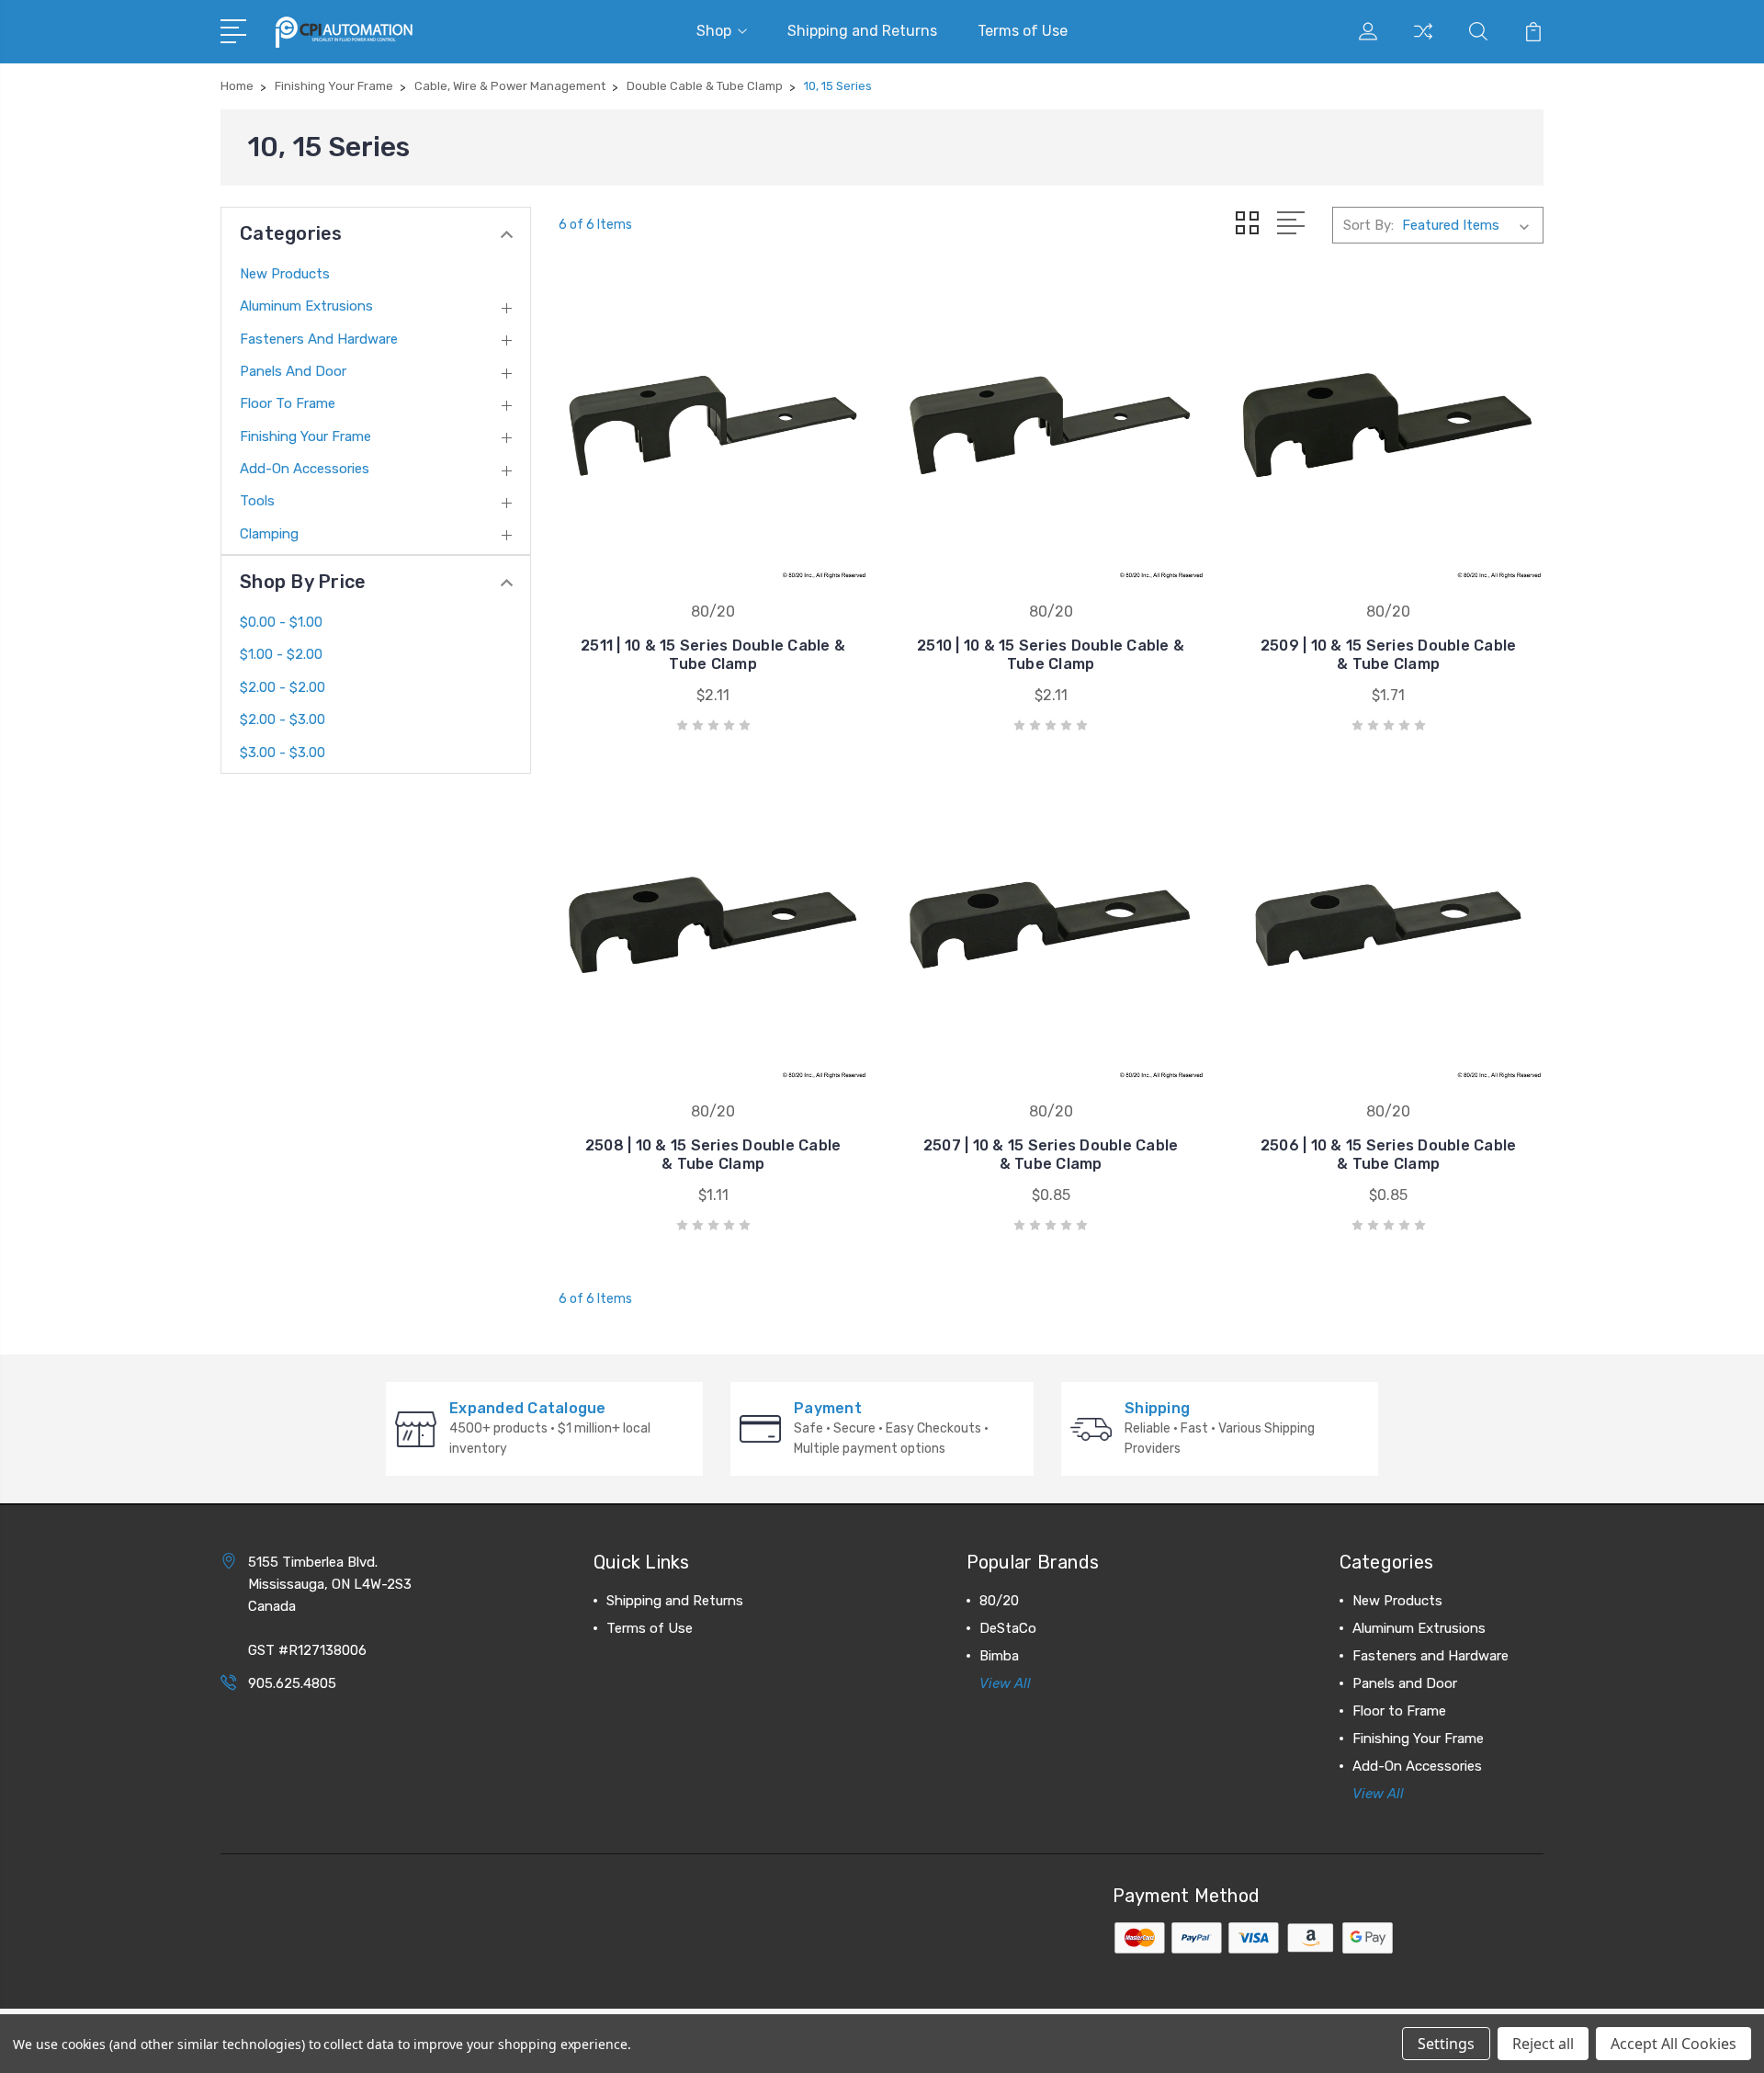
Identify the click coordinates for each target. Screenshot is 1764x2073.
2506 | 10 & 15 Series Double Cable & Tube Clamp (1389, 1155)
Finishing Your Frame (305, 436)
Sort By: (1368, 225)
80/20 (999, 1601)
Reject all (1543, 2044)
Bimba (999, 1656)
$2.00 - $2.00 (283, 687)
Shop (714, 31)
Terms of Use (1023, 31)
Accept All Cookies (1674, 2044)
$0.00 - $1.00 (281, 622)
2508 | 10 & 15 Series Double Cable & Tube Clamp (713, 1155)
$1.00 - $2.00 (281, 654)
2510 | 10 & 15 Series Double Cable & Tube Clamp (1051, 655)
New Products (285, 274)
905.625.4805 (292, 1683)
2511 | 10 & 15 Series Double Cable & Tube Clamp (713, 655)
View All (1005, 1683)
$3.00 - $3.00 (283, 753)
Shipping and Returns (862, 31)
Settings (1446, 2044)
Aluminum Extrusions (306, 306)
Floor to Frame (288, 403)
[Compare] (1423, 42)
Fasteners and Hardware (319, 339)
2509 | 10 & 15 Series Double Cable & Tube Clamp (1389, 655)
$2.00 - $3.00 (283, 719)
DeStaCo (1008, 1628)
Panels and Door (293, 371)
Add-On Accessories (305, 469)
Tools (257, 501)
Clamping (269, 534)
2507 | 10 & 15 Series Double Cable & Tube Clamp (1051, 1155)
